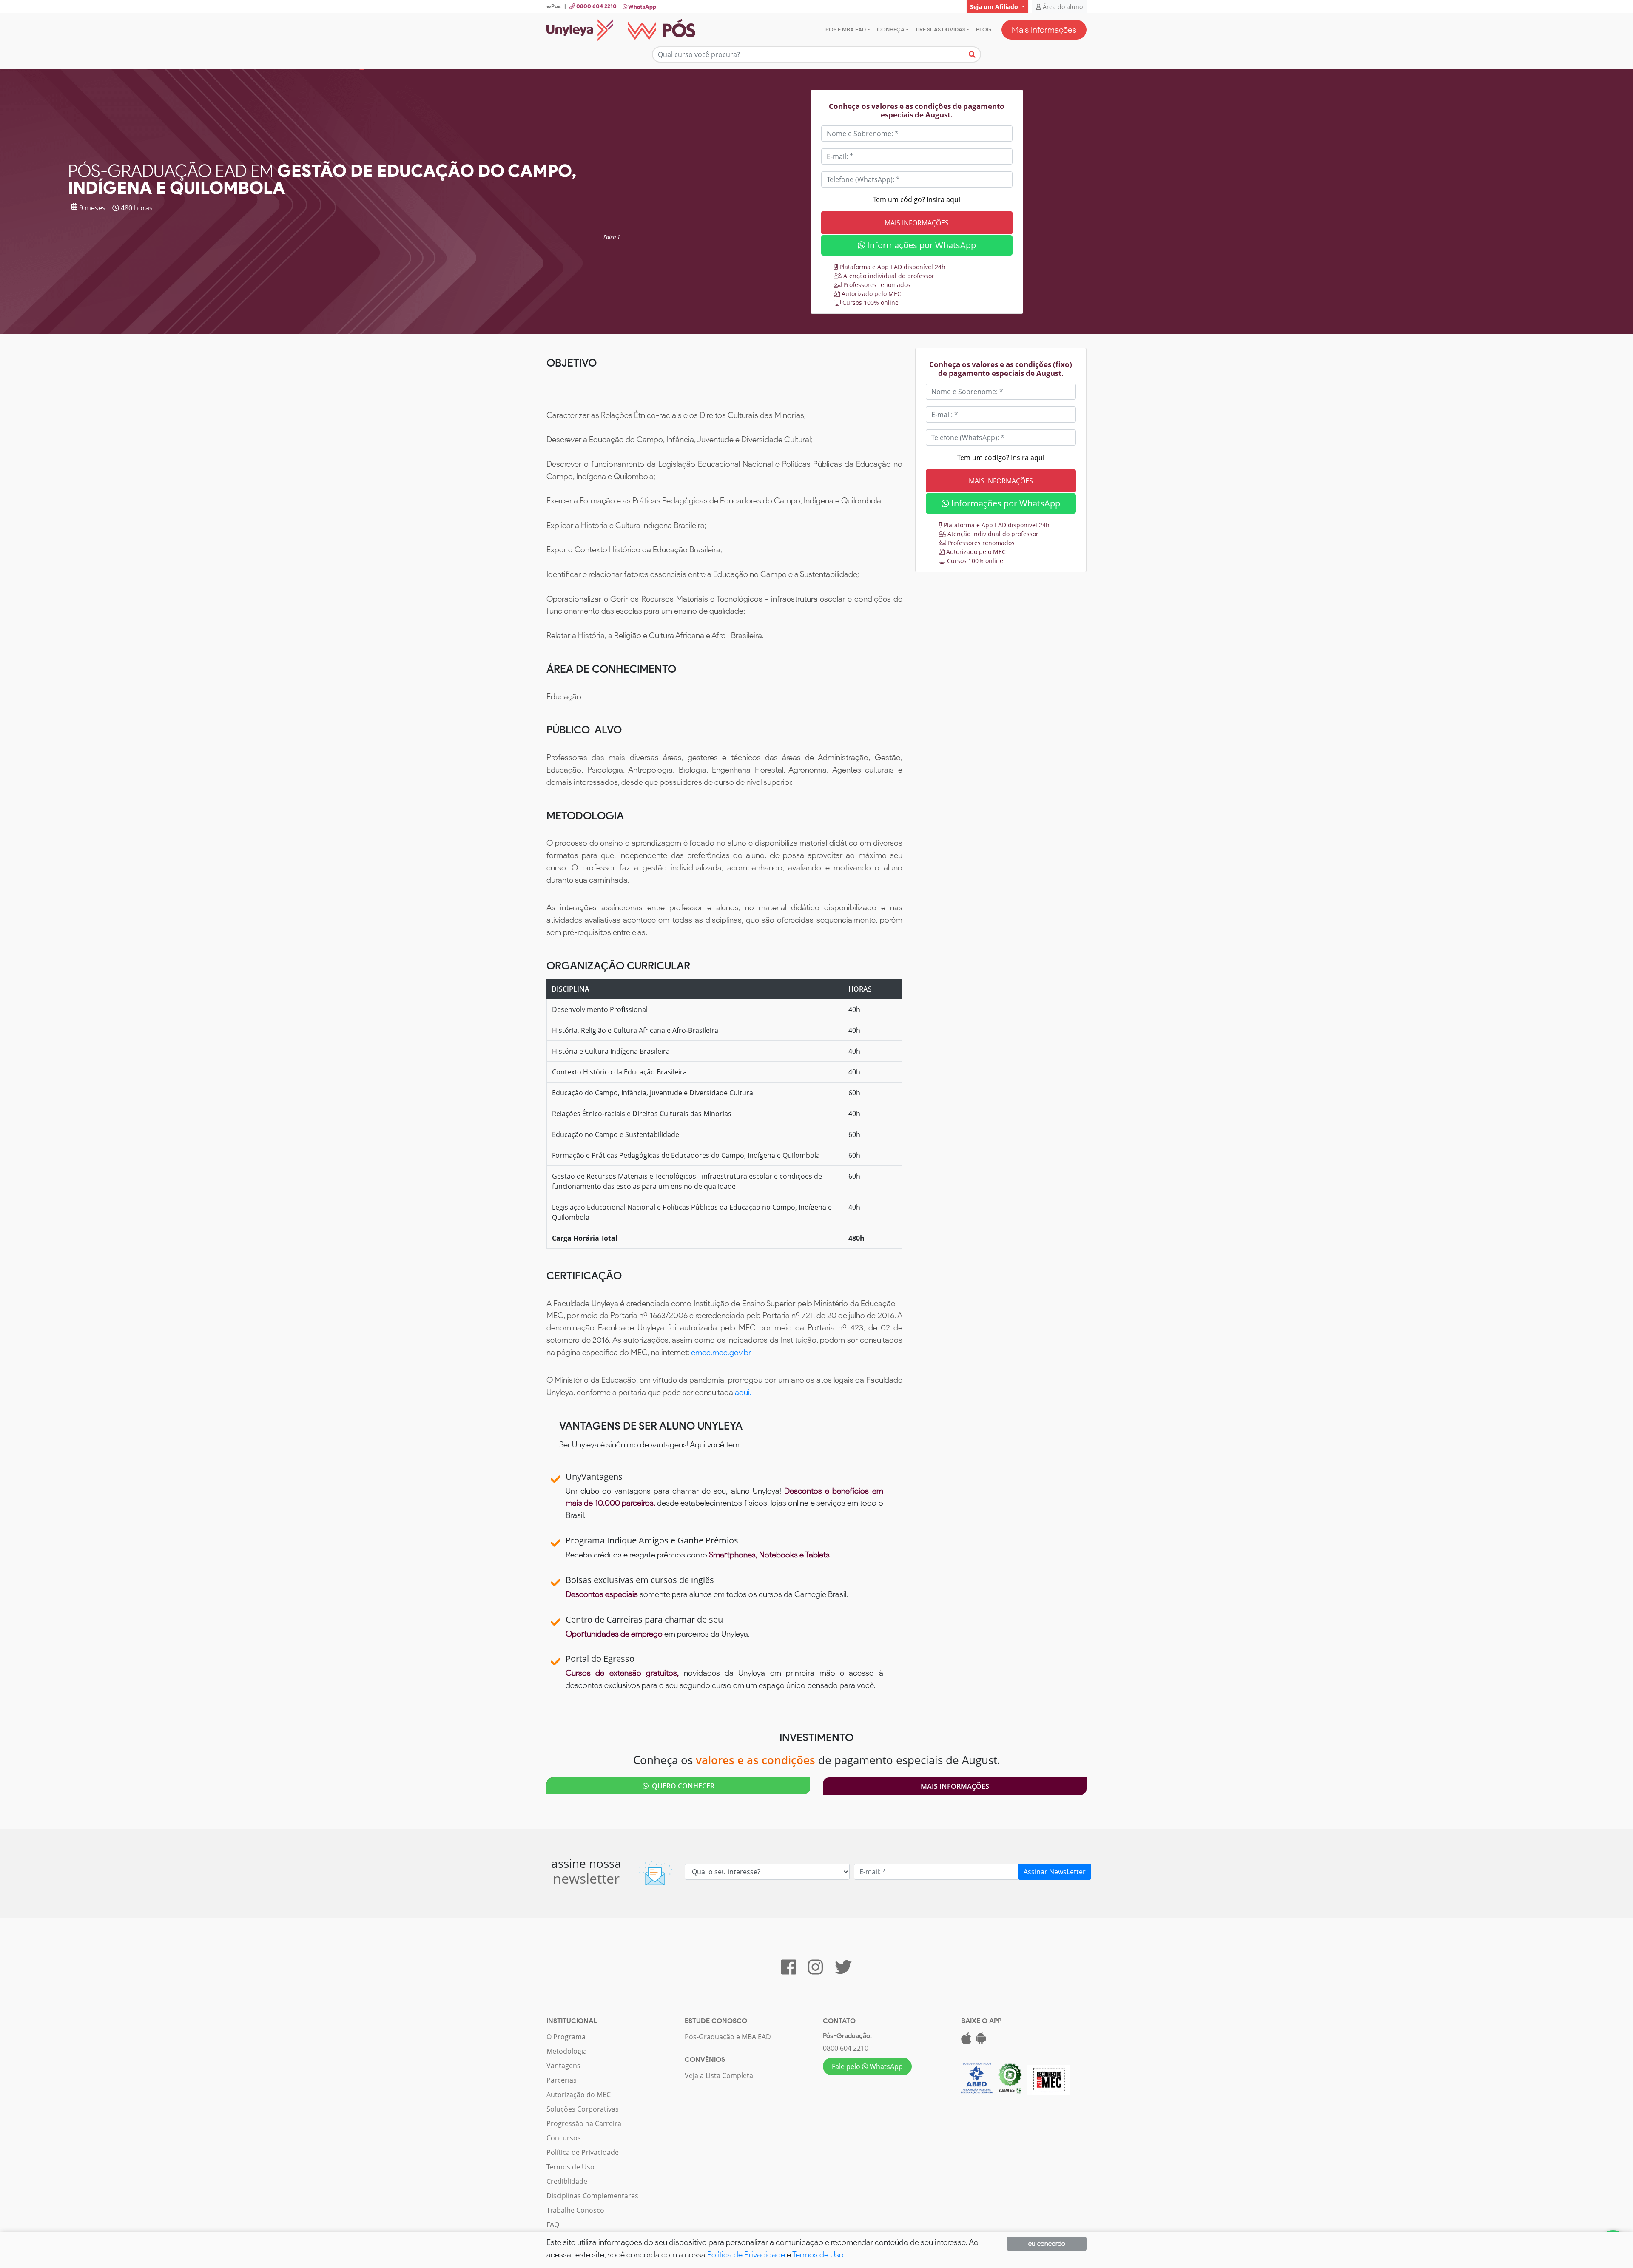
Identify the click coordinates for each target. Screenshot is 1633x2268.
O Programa (566, 2037)
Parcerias (562, 2080)
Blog (984, 30)
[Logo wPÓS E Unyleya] (621, 30)
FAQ (553, 2225)
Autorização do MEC (579, 2095)
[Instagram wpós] (815, 1971)
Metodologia (567, 2051)
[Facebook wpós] (789, 1971)
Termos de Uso (570, 2167)
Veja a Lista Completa (719, 2075)
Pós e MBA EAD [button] (846, 30)
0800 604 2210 (846, 2048)
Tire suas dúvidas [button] (940, 30)
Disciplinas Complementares (592, 2196)
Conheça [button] (891, 30)
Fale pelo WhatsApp (867, 2066)
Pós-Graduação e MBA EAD (728, 2037)
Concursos (564, 2138)
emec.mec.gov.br (721, 1352)
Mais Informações (1044, 30)
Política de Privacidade (583, 2152)
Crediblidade (567, 2181)
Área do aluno (1062, 7)
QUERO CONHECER (681, 1786)
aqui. (743, 1392)
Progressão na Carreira (584, 2123)
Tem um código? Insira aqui (917, 199)
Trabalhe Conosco (575, 2210)
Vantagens (563, 2066)
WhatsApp (642, 7)
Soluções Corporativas (583, 2109)
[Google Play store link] (981, 2041)
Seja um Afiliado (995, 7)
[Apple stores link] (966, 2041)
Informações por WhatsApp (920, 245)
